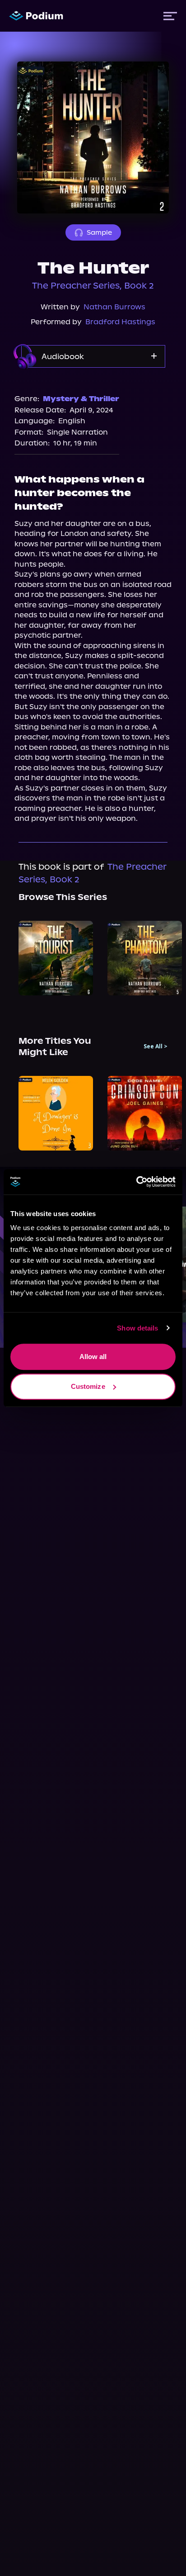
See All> (156, 1046)
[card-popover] (56, 958)
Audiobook (63, 356)
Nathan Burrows (114, 307)
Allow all (93, 1357)
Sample (99, 232)
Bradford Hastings (120, 322)
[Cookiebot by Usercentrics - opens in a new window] (136, 1182)
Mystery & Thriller (81, 399)
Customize (88, 1386)
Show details (137, 1328)
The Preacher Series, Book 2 (93, 286)
